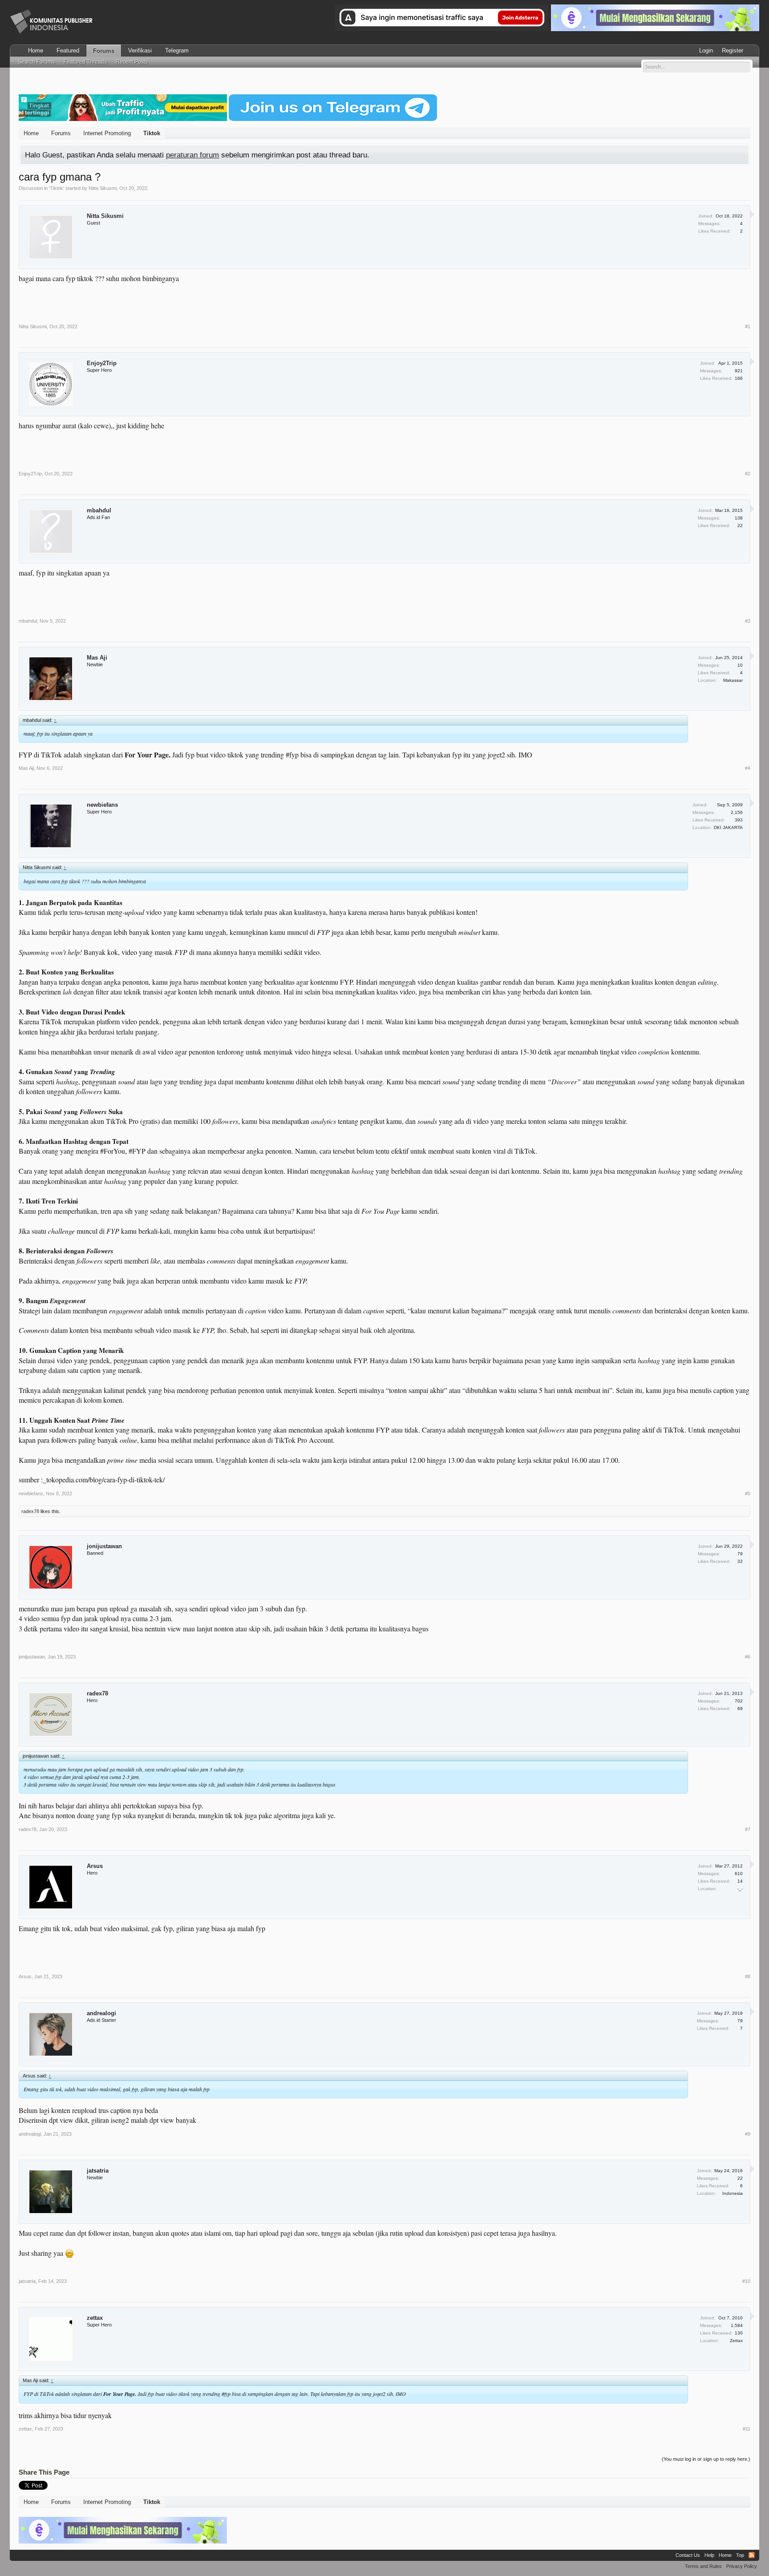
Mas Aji (97, 658)
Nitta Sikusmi (103, 188)
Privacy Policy (742, 2566)
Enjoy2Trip (102, 363)
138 (739, 518)
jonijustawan (104, 1546)
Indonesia (733, 2193)
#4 (748, 768)
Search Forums (36, 62)
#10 (746, 2281)
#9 (748, 2134)
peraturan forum (192, 155)
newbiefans (102, 805)
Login (706, 50)
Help (709, 2555)
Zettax (736, 2341)
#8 (748, 1976)
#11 (747, 2429)
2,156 (737, 812)
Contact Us (688, 2555)
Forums (104, 51)
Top (740, 2555)
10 (740, 665)
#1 (748, 326)
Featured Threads (85, 62)
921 (739, 371)
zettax (95, 2318)
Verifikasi (140, 50)
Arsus (95, 1866)
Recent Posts (132, 62)
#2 (748, 474)
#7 (748, 1829)
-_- (740, 1889)
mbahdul (99, 510)
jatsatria (98, 2171)
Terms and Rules (703, 2566)
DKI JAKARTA (728, 827)
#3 (748, 621)
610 (739, 1874)
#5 (748, 1493)
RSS (752, 2555)
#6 (748, 1657)
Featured (68, 50)
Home (36, 50)
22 (740, 2178)
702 (739, 1701)
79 (740, 1554)
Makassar (733, 680)
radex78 (30, 1511)
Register (733, 50)
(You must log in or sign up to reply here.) (706, 2459)
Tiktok (57, 188)
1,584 (737, 2325)
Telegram (177, 50)
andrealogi (101, 2013)
